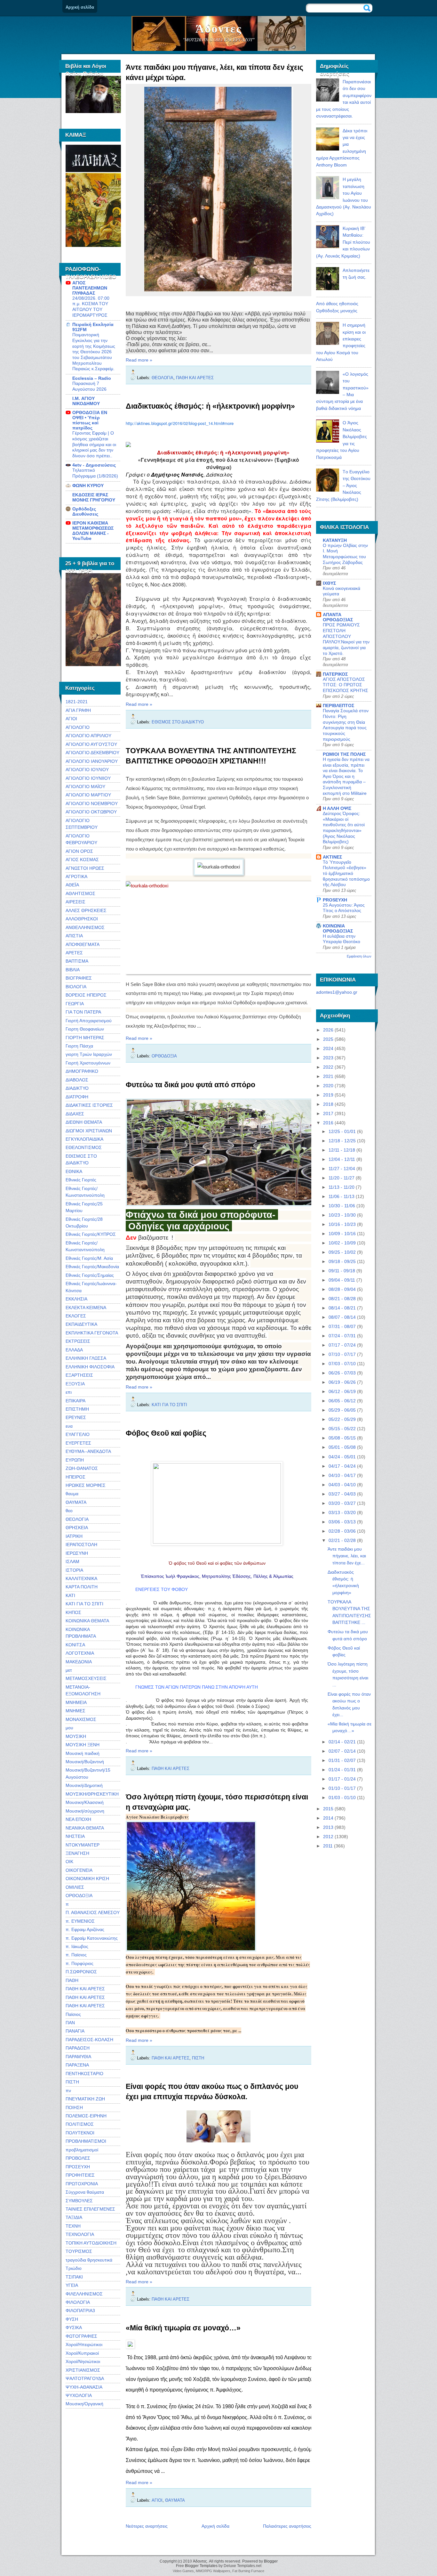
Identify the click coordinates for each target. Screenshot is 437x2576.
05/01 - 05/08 (342, 1447)
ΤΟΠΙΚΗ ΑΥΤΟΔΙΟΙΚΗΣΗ (91, 2243)
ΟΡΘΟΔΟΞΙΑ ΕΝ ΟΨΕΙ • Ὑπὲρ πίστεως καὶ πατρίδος (90, 420)
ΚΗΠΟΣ (73, 1612)
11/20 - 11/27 (342, 1178)
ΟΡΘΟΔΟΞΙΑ (79, 1895)
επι (69, 1392)
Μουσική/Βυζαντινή (85, 1762)
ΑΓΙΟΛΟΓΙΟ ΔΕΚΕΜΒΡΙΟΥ (92, 753)
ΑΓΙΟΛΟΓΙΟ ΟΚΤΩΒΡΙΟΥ (91, 812)
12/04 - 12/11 (342, 1159)
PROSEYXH (335, 900)
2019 (328, 1095)
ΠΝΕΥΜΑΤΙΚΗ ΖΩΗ (85, 2099)
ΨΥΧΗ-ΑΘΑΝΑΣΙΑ (84, 2387)
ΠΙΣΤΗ (72, 2082)
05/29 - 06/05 (342, 1410)
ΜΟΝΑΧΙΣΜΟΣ (81, 1719)
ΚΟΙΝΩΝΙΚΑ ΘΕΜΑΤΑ (87, 1621)
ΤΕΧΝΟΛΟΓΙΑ (80, 2234)
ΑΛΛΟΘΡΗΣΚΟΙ (82, 919)
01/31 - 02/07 (342, 1760)
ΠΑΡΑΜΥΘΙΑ (78, 2057)
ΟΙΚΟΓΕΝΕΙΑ (79, 1870)
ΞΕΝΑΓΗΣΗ (77, 1853)
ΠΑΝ (70, 2023)
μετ (69, 1670)
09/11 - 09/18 (342, 1271)
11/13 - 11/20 (342, 1187)
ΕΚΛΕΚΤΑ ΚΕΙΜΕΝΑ (86, 1308)
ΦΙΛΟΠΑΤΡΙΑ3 (80, 2311)
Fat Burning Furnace (248, 2571)
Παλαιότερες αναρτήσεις (287, 2526)
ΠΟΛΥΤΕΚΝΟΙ (80, 2133)
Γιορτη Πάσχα (79, 1046)
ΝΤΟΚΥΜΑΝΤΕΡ (83, 1845)
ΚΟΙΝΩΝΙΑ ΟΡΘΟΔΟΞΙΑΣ (338, 928)
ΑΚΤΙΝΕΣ (332, 857)
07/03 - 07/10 (342, 1364)
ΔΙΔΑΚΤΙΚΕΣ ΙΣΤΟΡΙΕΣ (89, 1105)
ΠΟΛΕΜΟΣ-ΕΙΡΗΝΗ (86, 2116)
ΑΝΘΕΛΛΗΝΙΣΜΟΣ (85, 927)
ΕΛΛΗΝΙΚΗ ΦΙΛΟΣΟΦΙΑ (90, 1367)
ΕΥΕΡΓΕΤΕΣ (78, 1443)
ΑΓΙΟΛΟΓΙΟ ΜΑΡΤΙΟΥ (88, 795)
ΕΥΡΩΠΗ (75, 1460)
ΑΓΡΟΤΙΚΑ (76, 876)
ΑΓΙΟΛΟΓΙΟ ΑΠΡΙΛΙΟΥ (88, 736)
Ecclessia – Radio (92, 378)
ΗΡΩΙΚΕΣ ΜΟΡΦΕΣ (86, 1485)
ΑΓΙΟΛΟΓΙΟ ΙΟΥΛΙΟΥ (87, 770)
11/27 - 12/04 (342, 1169)
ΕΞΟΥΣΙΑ (75, 1384)
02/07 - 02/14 (342, 1751)
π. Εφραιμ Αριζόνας (85, 1929)
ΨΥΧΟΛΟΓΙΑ (79, 2395)
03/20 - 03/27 (342, 1503)
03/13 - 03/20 (342, 1512)
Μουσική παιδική (83, 1753)
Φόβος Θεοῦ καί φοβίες (166, 1433)
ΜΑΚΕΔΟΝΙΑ (79, 1662)
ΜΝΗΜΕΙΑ (76, 1702)
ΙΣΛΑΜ (72, 1561)
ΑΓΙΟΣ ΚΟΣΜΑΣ (82, 860)
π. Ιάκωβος (77, 1946)
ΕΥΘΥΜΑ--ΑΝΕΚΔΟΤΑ (88, 1451)
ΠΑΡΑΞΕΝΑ (77, 2065)
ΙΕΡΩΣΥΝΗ (77, 1553)
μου (69, 1728)
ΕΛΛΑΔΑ (74, 1350)
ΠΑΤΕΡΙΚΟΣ (335, 674)
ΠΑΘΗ (72, 1980)
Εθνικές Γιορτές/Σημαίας (90, 1275)
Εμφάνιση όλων (359, 956)
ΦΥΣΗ (72, 2319)
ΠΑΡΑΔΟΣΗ (78, 2048)
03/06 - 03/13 (342, 1522)
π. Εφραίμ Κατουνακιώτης (92, 1938)
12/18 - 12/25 (342, 1141)
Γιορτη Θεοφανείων (85, 1029)
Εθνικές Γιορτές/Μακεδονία (92, 1267)
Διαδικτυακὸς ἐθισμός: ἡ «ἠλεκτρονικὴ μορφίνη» (210, 406)
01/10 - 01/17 (342, 1788)
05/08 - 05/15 (342, 1438)
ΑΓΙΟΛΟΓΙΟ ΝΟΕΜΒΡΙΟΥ (92, 803)
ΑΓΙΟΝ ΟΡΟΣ (79, 851)
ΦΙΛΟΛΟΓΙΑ (78, 2302)
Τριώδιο (74, 2268)
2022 (328, 1067)
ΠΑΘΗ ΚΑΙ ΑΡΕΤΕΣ (85, 1989)
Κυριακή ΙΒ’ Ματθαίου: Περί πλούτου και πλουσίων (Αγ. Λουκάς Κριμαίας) (343, 242)
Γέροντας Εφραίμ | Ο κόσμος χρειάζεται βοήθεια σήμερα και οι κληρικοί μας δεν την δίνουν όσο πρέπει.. (94, 444)
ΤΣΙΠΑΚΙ (74, 2277)
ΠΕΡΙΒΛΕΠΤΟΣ (338, 705)
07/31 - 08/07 (342, 1326)
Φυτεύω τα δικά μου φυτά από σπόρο (191, 1085)
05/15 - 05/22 (342, 1429)
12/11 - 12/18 (342, 1150)
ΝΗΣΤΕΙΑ (75, 1836)
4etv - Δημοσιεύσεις (94, 465)
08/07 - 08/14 (342, 1317)
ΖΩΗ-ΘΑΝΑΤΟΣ (82, 1468)
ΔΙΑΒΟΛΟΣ (77, 1080)
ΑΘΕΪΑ (72, 885)
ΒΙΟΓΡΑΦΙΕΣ (79, 978)
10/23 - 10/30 (342, 1215)
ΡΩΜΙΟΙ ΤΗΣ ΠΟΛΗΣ (344, 754)
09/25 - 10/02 (342, 1252)
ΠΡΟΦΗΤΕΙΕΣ (80, 2175)
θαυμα (72, 1494)
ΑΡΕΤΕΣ (74, 953)
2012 (328, 1837)
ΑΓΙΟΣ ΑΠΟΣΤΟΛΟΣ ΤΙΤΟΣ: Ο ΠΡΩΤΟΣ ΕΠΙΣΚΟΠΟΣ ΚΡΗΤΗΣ (346, 685)
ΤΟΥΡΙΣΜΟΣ (79, 2251)
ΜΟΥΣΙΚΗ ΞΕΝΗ (83, 1745)
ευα (69, 1426)
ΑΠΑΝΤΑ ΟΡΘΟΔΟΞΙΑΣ (338, 617)
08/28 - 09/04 (342, 1289)
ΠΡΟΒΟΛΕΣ (78, 2158)
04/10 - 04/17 (342, 1475)
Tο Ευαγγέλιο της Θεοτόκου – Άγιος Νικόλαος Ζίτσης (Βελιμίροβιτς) (343, 485)
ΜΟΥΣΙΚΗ (76, 1736)
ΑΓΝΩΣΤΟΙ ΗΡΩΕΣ (85, 868)
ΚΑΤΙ (70, 1595)
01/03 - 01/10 (342, 1797)
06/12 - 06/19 (342, 1391)
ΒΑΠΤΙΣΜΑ (77, 961)
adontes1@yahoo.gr (337, 992)
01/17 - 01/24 (342, 1779)
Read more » (139, 360)
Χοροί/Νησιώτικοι (83, 2361)
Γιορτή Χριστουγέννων (88, 1063)
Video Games (183, 2571)
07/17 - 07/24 (342, 1345)
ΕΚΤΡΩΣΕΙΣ (78, 1341)
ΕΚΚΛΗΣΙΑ (76, 1299)
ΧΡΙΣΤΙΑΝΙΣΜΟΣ (83, 2370)
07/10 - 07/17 (342, 1354)
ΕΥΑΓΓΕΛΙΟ (78, 1434)
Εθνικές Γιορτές (81, 1180)
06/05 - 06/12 (342, 1401)
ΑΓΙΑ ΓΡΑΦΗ (78, 710)
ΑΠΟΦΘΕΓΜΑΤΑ (83, 944)
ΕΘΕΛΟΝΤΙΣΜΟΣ (84, 1147)
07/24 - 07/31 (342, 1336)
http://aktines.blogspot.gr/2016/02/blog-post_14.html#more (180, 423)
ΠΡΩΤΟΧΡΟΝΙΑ (82, 2184)
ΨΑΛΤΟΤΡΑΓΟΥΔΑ (85, 2378)
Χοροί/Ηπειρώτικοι (84, 2344)
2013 (328, 1827)
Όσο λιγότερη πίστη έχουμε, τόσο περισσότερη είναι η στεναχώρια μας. (217, 1802)
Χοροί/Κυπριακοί (82, 2353)
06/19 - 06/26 (342, 1382)
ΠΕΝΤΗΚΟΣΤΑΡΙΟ (84, 2074)
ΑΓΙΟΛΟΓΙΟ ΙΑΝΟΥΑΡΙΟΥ (92, 761)
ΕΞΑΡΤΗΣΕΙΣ (79, 1375)
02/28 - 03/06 (342, 1531)
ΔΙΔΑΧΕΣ (75, 1114)
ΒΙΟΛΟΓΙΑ (76, 987)
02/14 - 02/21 (342, 1742)
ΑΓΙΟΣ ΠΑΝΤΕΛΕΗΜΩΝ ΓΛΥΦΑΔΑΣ (90, 288)
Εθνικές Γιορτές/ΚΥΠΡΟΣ (91, 1234)
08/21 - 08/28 (342, 1299)
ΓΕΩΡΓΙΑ (75, 1004)
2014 (328, 1818)
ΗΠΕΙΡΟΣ (75, 1477)
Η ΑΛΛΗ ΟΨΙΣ (337, 808)
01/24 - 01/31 (342, 1770)
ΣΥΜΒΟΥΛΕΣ (79, 2201)
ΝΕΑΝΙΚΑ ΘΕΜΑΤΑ (85, 1828)
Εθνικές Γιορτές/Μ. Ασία (89, 1258)
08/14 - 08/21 (342, 1308)
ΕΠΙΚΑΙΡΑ (75, 1401)
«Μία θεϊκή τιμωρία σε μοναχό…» (183, 2328)
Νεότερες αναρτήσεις (147, 2526)
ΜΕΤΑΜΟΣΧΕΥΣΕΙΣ (86, 1678)
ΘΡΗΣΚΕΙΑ (77, 1528)
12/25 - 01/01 (342, 1131)
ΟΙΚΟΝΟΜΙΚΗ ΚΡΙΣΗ (87, 1879)
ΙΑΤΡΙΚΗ (74, 1536)
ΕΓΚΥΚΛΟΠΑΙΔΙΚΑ (84, 1139)
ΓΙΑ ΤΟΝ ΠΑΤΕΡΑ (83, 1012)
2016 (328, 1123)
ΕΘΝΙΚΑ (74, 1171)
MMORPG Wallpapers (213, 2571)
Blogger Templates (201, 2566)
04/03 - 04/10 (342, 1485)
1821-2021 (77, 702)
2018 (328, 1104)
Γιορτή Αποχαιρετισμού (89, 1021)
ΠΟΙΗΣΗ (74, 2107)
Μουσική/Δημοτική (84, 1785)
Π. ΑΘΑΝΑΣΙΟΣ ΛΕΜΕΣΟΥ (93, 1912)
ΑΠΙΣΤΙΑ (74, 936)
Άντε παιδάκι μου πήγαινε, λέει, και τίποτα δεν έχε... (347, 1556)
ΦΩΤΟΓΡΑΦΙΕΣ (81, 2336)
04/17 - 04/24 (342, 1466)
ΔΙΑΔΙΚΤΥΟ (77, 1088)
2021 (328, 1076)
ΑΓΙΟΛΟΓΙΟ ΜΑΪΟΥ (85, 787)
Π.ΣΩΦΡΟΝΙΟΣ (81, 1972)
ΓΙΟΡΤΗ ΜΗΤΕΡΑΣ (85, 1038)
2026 (328, 1030)
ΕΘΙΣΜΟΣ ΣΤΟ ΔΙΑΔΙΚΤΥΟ (178, 722)
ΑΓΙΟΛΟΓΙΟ (78, 727)
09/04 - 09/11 (342, 1280)
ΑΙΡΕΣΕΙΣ (75, 902)
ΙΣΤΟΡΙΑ (74, 1570)
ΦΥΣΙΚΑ (74, 2327)
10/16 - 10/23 (342, 1224)
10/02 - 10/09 (342, 1243)
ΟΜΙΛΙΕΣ (75, 1887)
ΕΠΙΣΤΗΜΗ (77, 1409)
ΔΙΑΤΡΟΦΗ (77, 1097)
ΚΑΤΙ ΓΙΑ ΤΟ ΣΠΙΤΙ (84, 1604)
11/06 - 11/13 (342, 1196)
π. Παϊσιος (76, 1955)
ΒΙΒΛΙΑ (73, 970)
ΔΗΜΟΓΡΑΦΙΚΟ (82, 1071)
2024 (328, 1048)
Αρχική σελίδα (80, 7)
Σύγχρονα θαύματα (85, 2192)
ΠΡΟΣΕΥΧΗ (78, 2167)
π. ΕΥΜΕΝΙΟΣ (80, 1921)
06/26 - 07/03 (342, 1373)
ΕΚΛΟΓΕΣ (76, 1316)
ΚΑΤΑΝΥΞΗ (335, 540)
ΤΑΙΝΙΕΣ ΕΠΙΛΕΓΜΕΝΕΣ (90, 2209)
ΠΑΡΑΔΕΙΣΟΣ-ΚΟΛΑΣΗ (89, 2040)
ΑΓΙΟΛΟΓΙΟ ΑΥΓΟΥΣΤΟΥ (91, 744)
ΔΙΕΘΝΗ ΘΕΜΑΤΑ (84, 1122)
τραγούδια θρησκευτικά (89, 2260)
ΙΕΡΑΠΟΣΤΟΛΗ (81, 1545)
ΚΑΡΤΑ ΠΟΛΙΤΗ (82, 1587)
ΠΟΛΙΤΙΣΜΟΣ (80, 2124)
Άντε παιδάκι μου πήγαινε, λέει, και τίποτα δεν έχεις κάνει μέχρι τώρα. (215, 72)
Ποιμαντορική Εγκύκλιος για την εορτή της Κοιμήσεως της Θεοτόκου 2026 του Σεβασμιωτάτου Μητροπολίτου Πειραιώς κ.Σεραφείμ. (94, 352)
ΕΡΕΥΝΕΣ (76, 1417)
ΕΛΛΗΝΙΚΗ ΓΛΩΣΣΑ (86, 1358)
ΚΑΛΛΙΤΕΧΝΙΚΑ (81, 1578)
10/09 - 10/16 (342, 1234)
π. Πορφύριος (79, 1963)
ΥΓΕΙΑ (72, 2285)
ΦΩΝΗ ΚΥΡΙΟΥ (88, 485)
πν (68, 2091)
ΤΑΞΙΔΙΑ (74, 2217)
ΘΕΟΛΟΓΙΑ (77, 1519)
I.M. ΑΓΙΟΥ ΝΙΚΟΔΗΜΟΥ (86, 401)
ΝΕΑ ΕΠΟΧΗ (78, 1819)
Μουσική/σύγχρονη (85, 1811)
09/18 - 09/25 (342, 1261)
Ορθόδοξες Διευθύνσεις (85, 511)
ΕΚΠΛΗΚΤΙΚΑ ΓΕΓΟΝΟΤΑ (92, 1333)
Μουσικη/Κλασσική (85, 1802)
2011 (328, 1846)
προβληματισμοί (82, 2150)
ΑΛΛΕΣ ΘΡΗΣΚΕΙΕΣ (86, 910)
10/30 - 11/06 (342, 1206)
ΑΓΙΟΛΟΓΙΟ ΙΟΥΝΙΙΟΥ (88, 778)
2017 (328, 1113)
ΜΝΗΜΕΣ (75, 1711)
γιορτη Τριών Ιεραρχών (89, 1054)
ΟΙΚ (69, 1862)
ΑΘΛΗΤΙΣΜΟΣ (80, 893)
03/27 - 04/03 (342, 1494)
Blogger (271, 2561)
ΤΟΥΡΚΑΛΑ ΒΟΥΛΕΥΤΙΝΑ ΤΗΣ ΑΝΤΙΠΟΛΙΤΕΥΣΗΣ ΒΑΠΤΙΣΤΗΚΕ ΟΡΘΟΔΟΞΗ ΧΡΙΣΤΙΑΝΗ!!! (211, 756)
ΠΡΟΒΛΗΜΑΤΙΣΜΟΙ (86, 2141)
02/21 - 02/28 (342, 1540)
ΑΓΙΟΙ (71, 719)
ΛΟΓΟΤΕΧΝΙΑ (80, 1653)
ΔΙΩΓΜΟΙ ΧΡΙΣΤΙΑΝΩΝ (89, 1131)
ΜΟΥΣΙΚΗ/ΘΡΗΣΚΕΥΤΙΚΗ (92, 1794)
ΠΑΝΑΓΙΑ (75, 2031)
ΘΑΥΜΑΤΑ (76, 1502)
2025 (328, 1039)
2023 (328, 1058)
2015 (328, 1809)
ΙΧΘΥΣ (329, 583)
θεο (69, 1511)
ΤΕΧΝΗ (73, 2226)
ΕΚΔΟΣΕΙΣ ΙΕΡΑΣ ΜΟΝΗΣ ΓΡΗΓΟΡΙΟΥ (94, 497)
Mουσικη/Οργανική (84, 2404)
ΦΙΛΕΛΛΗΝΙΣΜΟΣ (84, 2294)
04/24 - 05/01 (342, 1457)
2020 (328, 1086)
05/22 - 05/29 (342, 1419)
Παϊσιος (73, 2014)
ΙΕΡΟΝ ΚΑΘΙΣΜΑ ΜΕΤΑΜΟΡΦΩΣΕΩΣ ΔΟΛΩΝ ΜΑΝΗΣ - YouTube (93, 531)
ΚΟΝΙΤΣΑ (75, 1645)
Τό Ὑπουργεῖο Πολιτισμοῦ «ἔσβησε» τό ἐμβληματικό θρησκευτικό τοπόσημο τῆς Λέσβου (346, 874)
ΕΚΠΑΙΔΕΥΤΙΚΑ (81, 1324)
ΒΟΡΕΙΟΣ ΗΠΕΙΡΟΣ (86, 995)
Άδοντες (219, 28)
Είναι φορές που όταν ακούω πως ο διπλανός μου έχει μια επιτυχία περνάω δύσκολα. (212, 2091)
